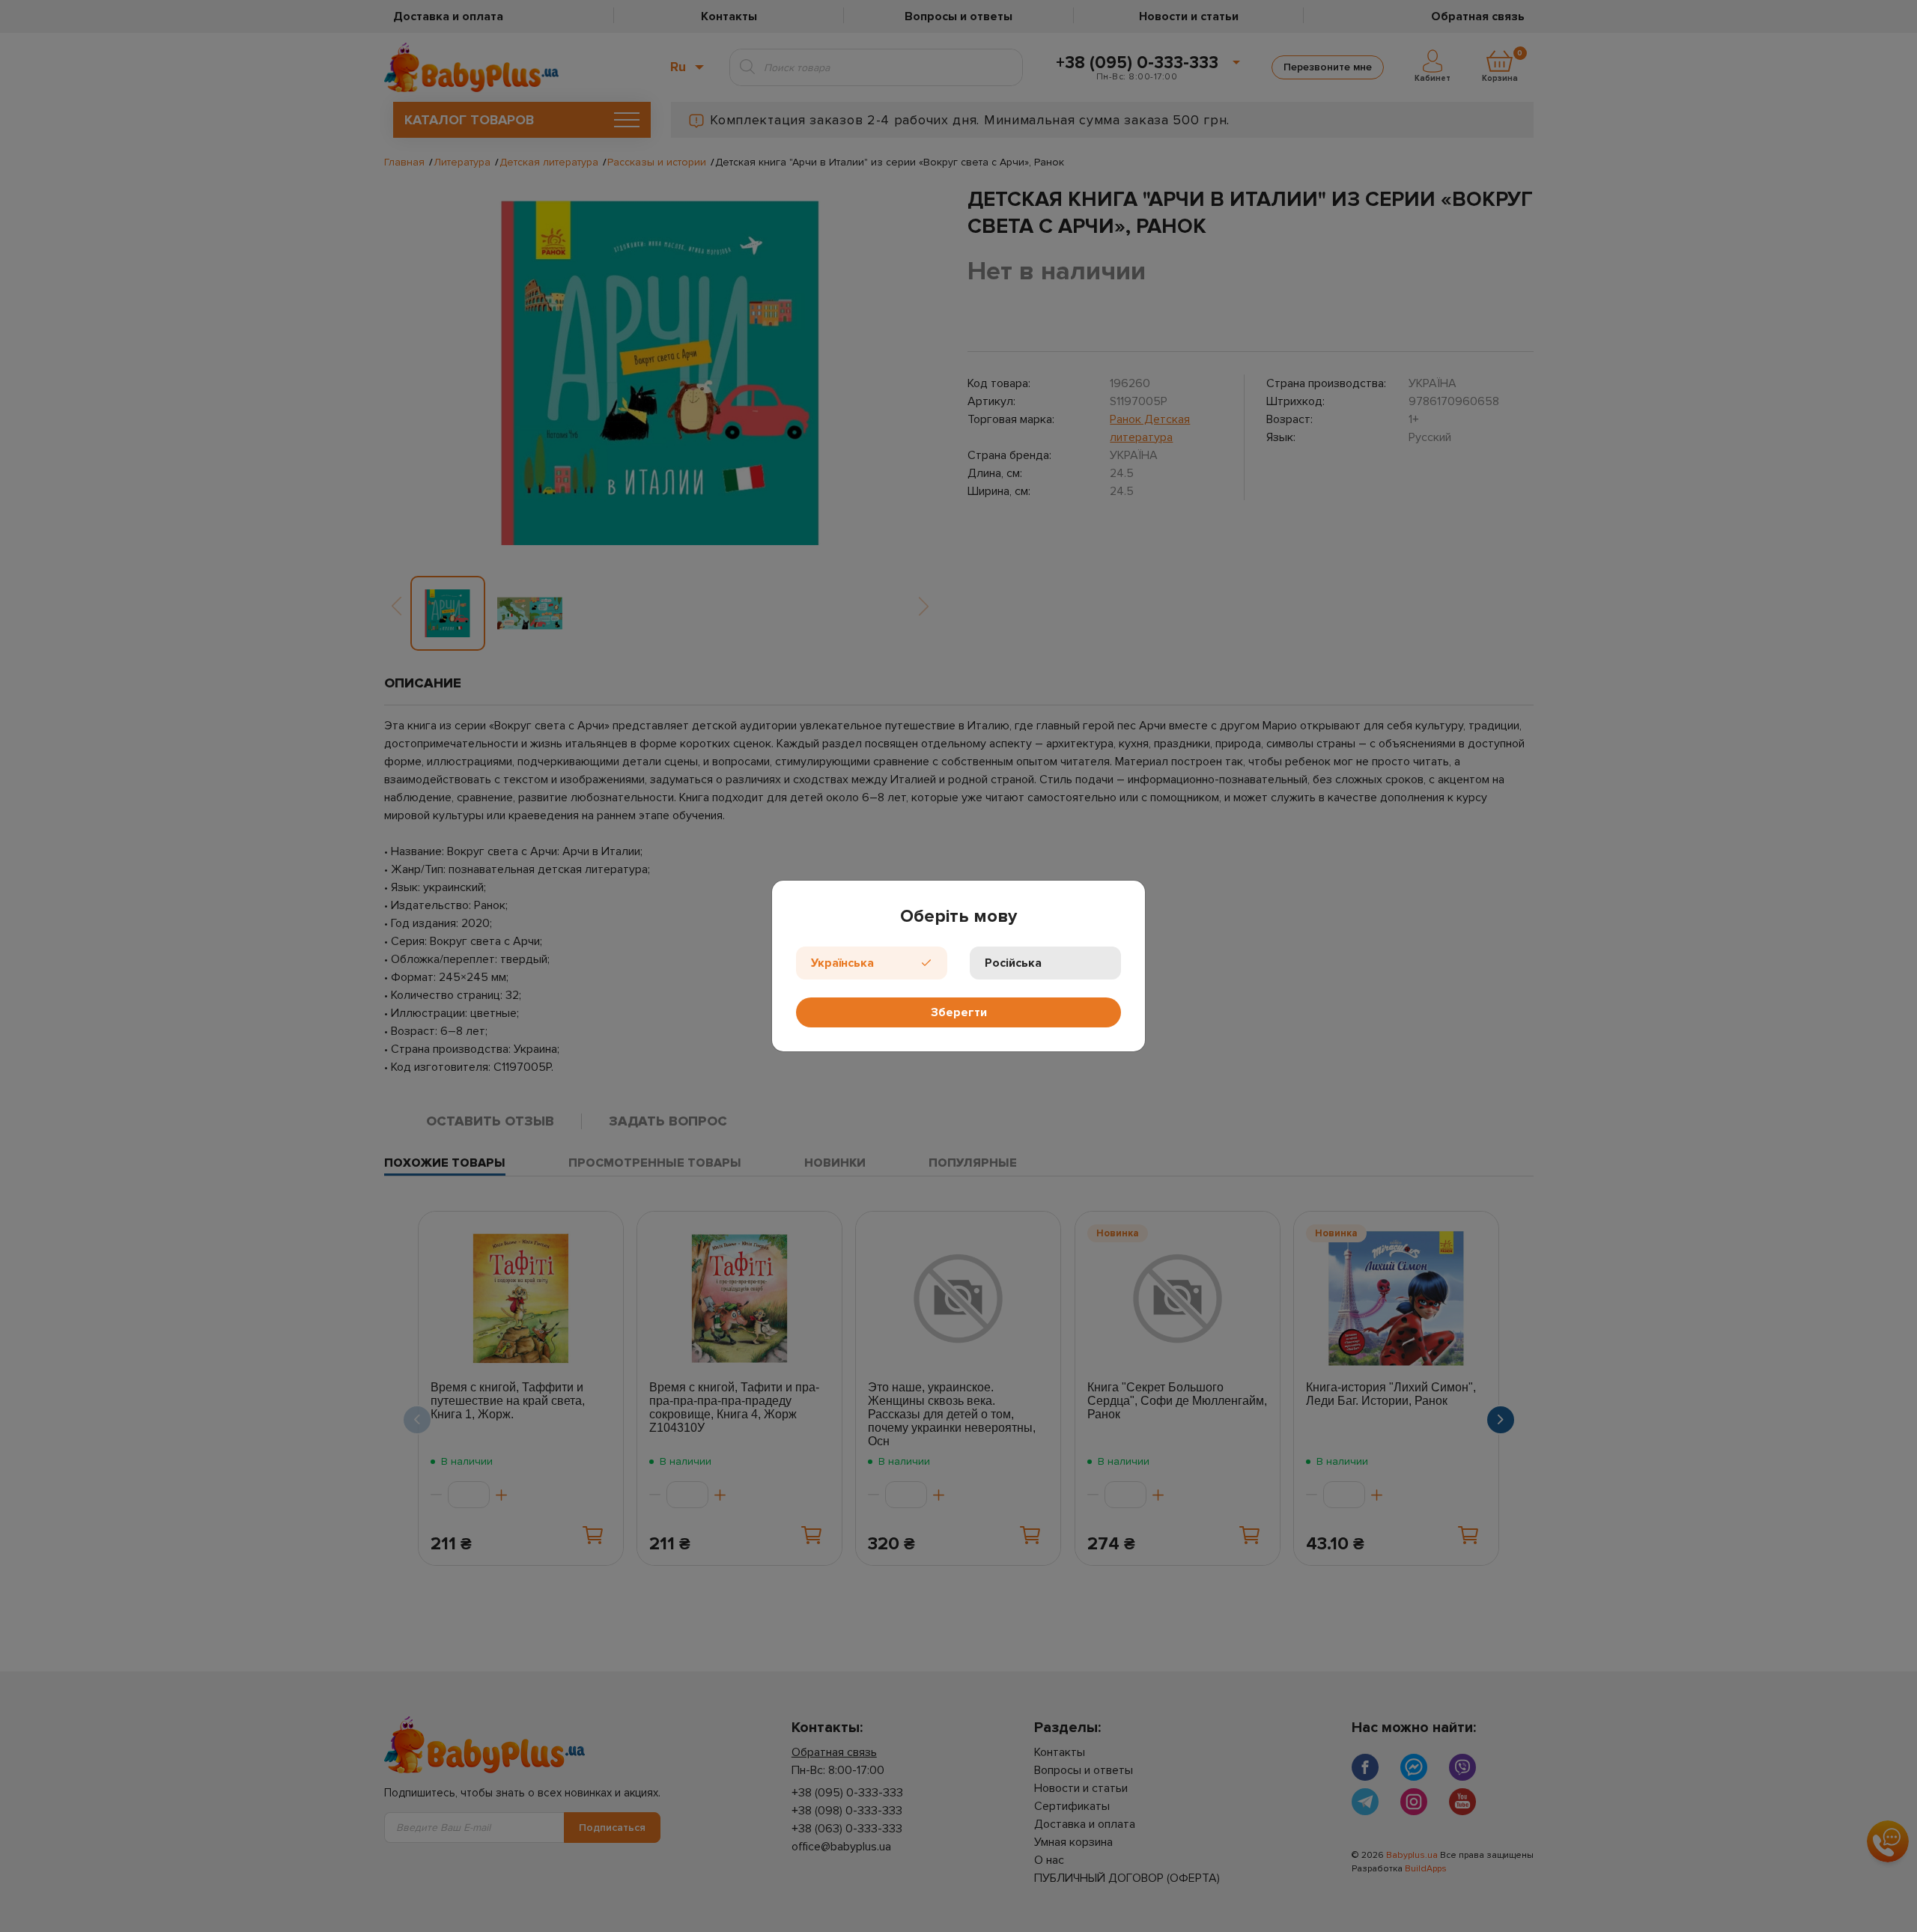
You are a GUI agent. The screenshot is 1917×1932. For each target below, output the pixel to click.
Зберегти (959, 1012)
